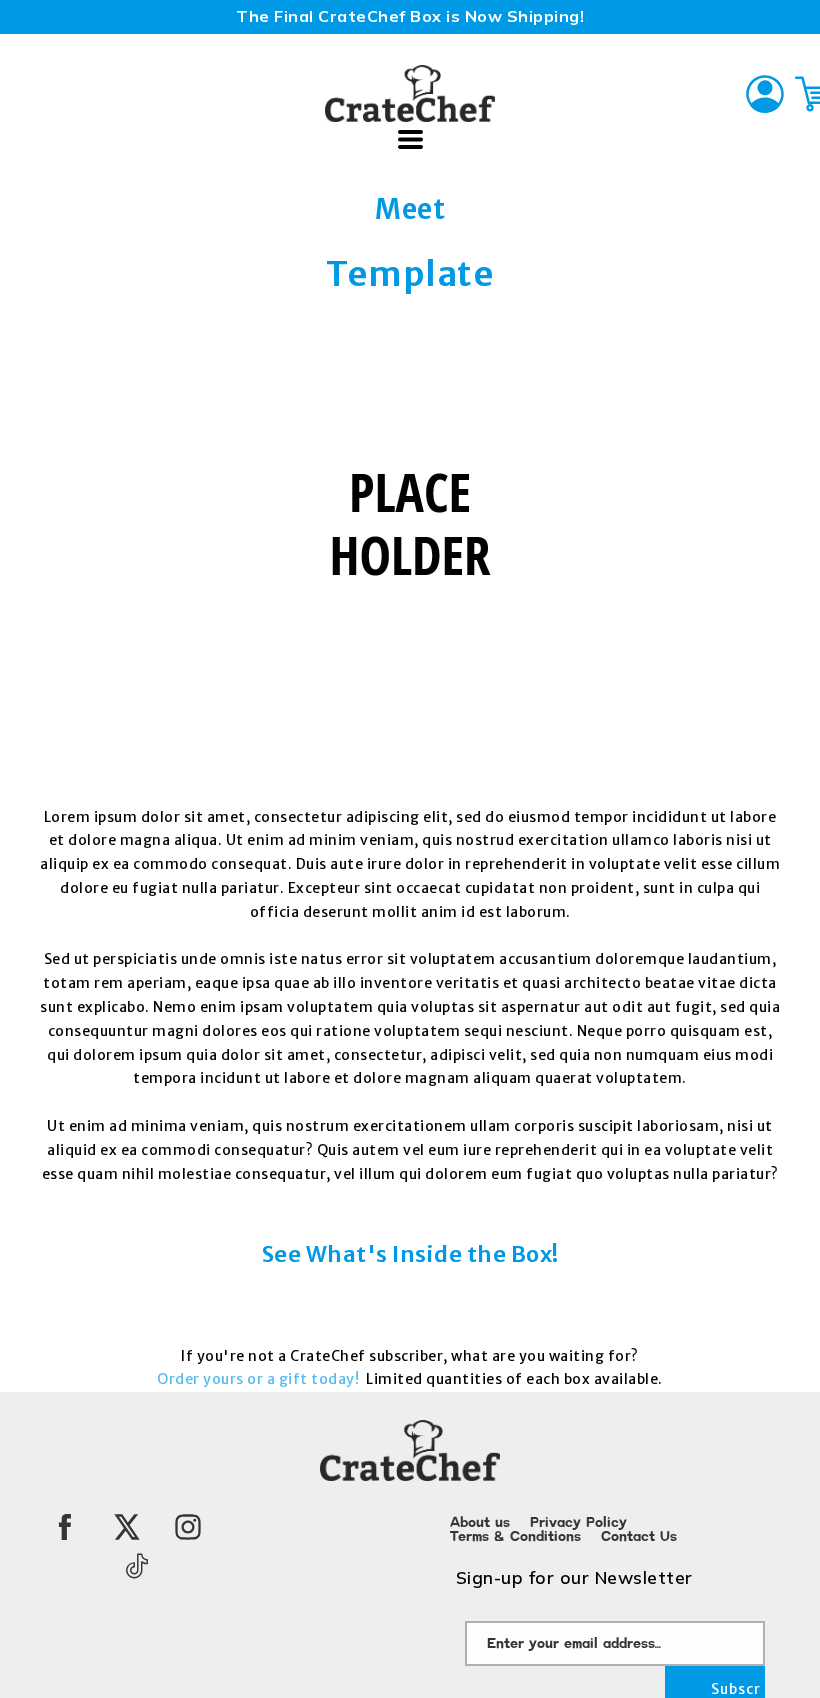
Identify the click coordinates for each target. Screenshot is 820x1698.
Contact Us (639, 1537)
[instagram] (188, 1527)
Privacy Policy (578, 1523)
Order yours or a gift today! (260, 1379)
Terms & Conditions (515, 1537)
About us (480, 1523)
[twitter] (127, 1527)
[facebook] (65, 1527)
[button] (410, 139)
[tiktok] (137, 1566)
